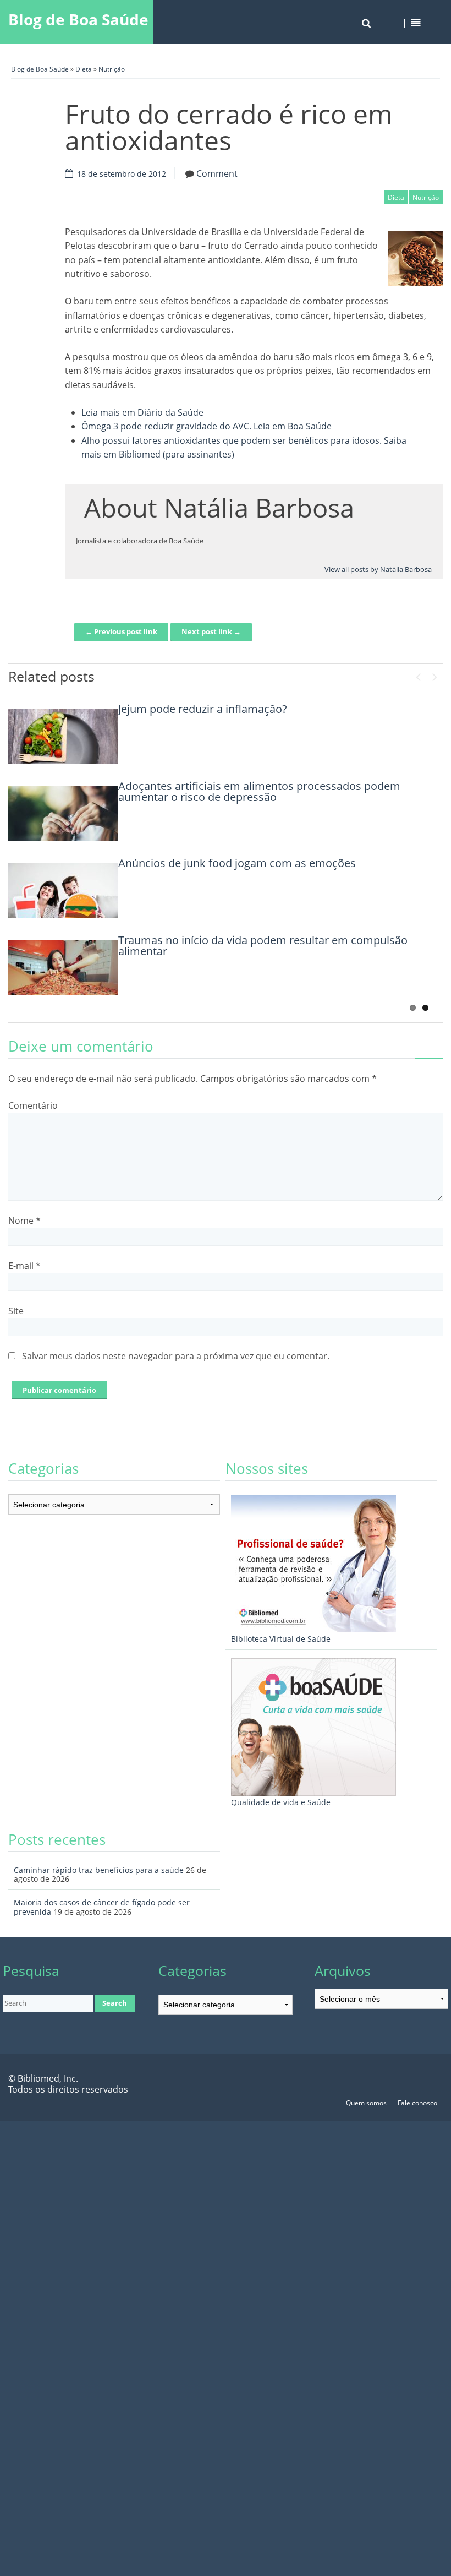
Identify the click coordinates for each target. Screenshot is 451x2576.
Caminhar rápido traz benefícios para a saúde (99, 1870)
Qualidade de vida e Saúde (281, 1802)
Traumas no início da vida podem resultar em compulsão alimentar (263, 946)
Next (435, 674)
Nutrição (112, 69)
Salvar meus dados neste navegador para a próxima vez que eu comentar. (176, 1356)
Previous (418, 674)
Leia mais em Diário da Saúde (142, 412)
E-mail (24, 1266)
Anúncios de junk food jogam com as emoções (237, 863)
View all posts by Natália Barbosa (378, 569)
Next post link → (211, 631)
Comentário (33, 1105)
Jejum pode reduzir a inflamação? (203, 709)
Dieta (84, 69)
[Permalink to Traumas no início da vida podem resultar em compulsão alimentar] (63, 967)
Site (16, 1311)
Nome (24, 1221)
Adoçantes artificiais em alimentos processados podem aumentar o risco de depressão (259, 791)
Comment (217, 173)
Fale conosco (417, 2103)
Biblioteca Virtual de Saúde (281, 1639)
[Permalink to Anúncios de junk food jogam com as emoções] (63, 890)
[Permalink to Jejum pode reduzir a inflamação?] (63, 736)
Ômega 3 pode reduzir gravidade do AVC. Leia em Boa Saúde (207, 426)
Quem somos (366, 2103)
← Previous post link (121, 631)
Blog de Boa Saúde (78, 19)
